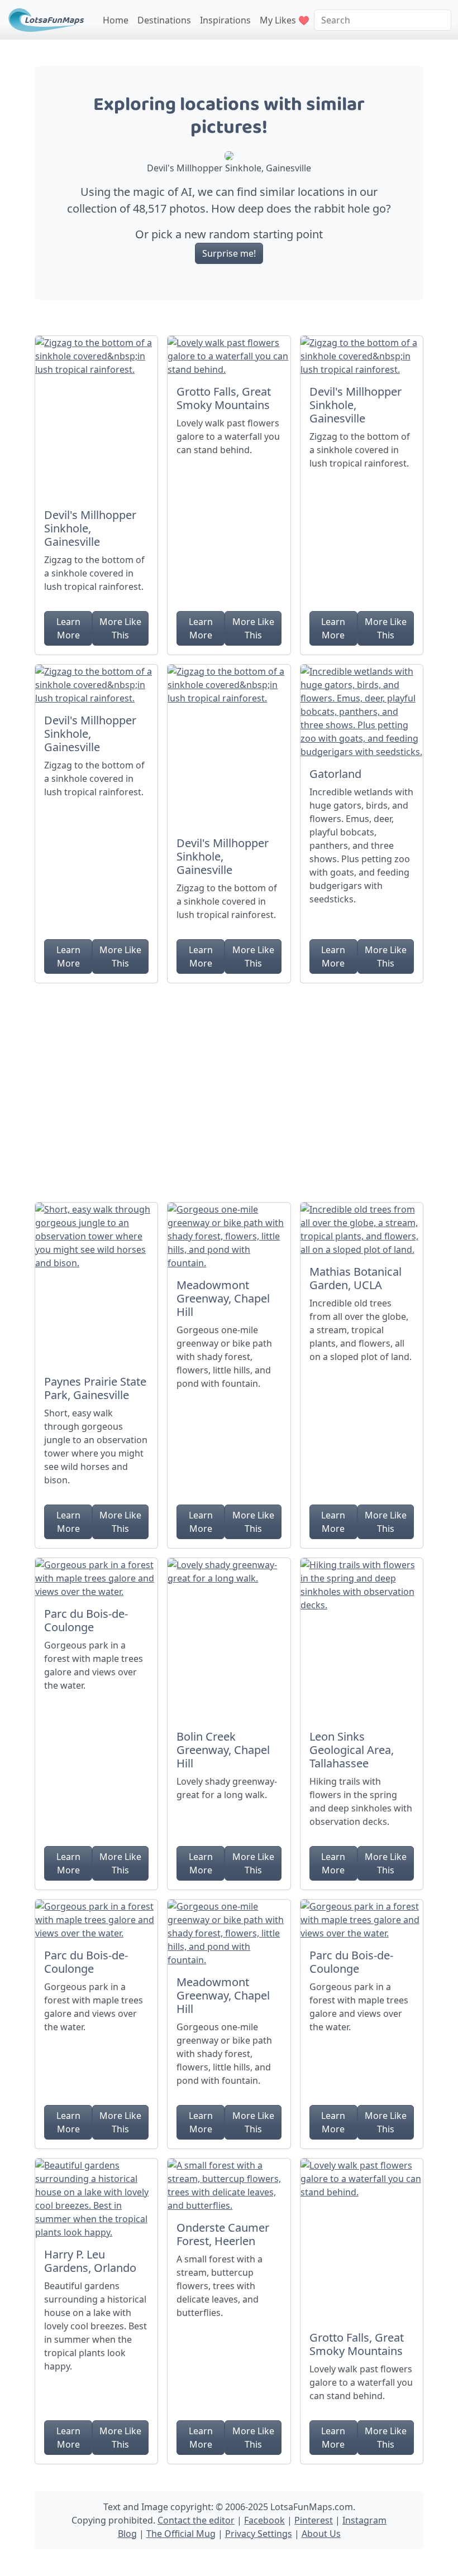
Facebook (264, 2520)
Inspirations (225, 20)
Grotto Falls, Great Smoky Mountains (224, 398)
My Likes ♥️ (285, 20)
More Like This (120, 628)
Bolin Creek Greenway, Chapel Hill (223, 1750)
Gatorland (335, 774)
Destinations (164, 20)
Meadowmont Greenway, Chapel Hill (223, 1298)
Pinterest (314, 2520)
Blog (127, 2534)
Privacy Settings (259, 2534)
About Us (321, 2534)
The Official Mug (181, 2534)
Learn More (68, 628)
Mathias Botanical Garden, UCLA (356, 1278)
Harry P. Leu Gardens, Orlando (90, 2261)
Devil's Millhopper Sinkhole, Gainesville (90, 528)
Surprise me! (229, 253)
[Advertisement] (229, 1088)
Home (116, 20)
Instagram (364, 2520)
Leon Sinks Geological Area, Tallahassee (352, 1750)
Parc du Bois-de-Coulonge (86, 1620)
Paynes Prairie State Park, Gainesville (95, 1388)
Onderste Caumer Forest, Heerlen (223, 2234)
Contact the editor (196, 2520)
